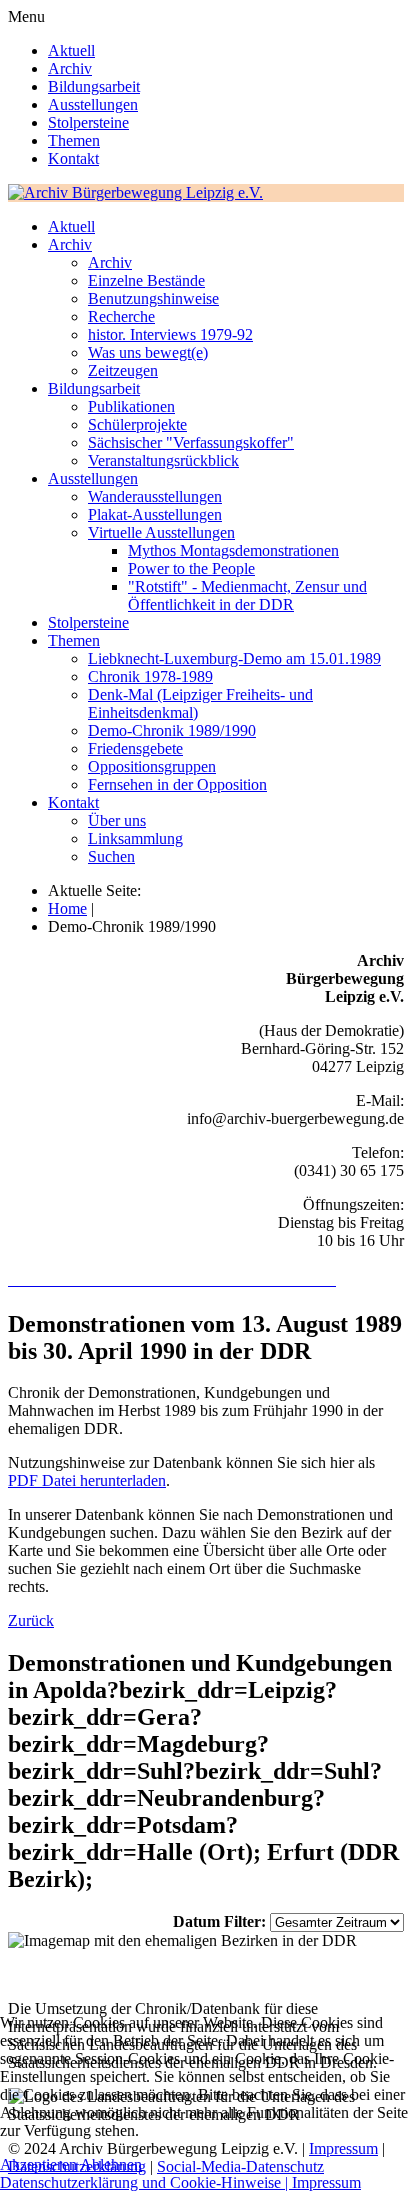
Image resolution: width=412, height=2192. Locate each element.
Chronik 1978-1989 (150, 676)
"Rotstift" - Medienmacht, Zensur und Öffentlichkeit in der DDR (247, 595)
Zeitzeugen (123, 370)
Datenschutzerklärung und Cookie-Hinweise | (146, 2182)
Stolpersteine (88, 122)
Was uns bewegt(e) (148, 352)
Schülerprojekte (137, 424)
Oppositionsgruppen (152, 766)
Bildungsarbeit (94, 86)
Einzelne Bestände (146, 280)
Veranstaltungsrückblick (163, 460)
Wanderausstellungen (155, 496)
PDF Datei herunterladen (87, 1480)
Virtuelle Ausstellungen (161, 532)
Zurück (31, 1620)
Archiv (70, 68)
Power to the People (191, 568)
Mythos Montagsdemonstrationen (233, 550)
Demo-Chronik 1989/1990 (172, 730)
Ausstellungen (93, 104)
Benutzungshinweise (153, 298)
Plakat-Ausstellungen (155, 514)
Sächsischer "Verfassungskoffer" (191, 442)
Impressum (326, 2182)
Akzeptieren (38, 2164)
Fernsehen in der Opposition (177, 784)
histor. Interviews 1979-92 (170, 334)
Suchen (111, 856)
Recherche (121, 316)
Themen (74, 140)
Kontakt (73, 158)
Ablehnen (111, 2164)
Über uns (117, 820)
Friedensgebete (135, 748)
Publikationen (131, 406)
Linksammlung (135, 838)
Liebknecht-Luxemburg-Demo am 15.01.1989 (234, 658)
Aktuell (71, 50)
